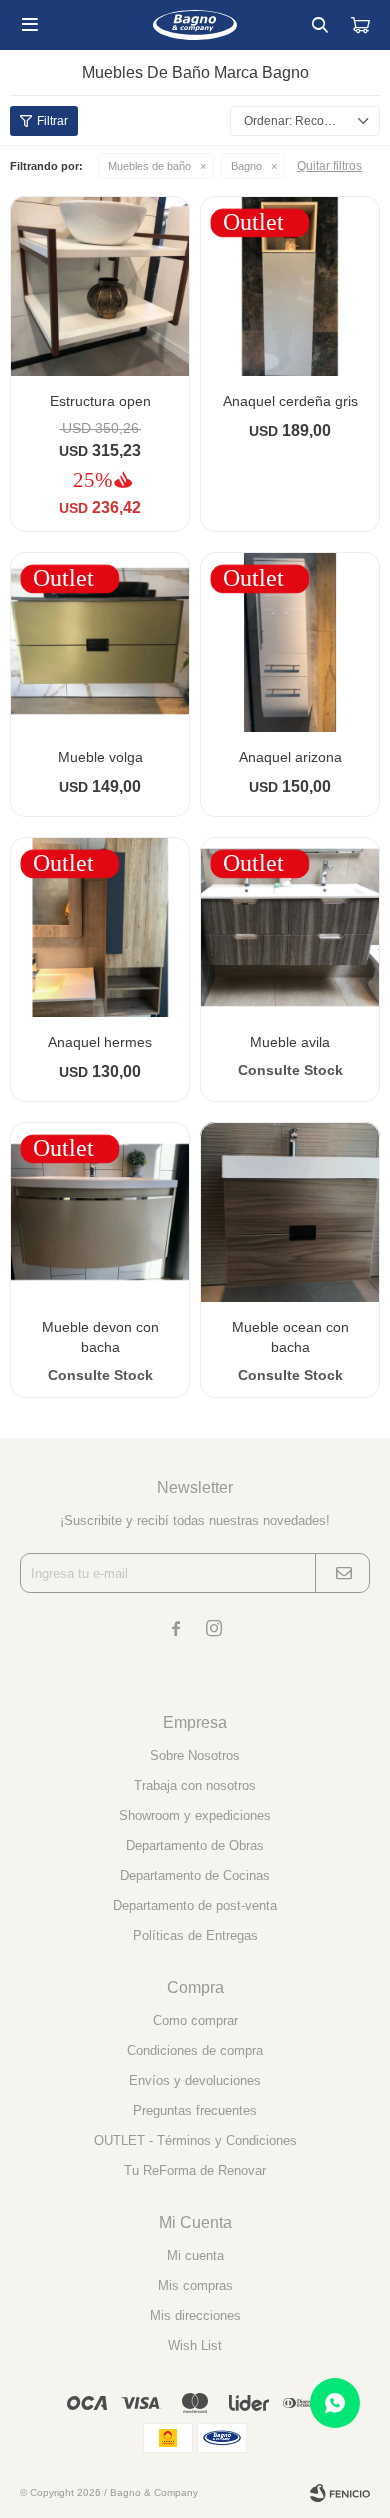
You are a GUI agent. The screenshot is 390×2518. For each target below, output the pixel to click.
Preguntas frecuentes (195, 2110)
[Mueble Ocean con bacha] (290, 1212)
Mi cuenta (195, 2255)
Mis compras (195, 2285)
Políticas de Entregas (195, 1935)
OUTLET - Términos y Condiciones (195, 2140)
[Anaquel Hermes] (100, 927)
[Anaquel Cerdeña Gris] (290, 286)
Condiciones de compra (195, 2050)
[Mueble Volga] (100, 642)
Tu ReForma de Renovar (195, 2170)
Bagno (246, 166)
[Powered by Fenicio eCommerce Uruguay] (340, 2493)
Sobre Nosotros (195, 1755)
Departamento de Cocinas (195, 1875)
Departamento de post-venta (195, 1905)
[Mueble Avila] (290, 927)
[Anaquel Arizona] (290, 642)
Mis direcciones (195, 2315)
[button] (320, 25)
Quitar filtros (329, 166)
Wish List (195, 2345)
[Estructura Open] (100, 286)
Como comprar (195, 2020)
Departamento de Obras (195, 1845)
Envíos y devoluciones (195, 2080)
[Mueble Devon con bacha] (100, 1212)
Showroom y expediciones (195, 1815)
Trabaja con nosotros (195, 1785)
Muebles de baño (149, 166)
